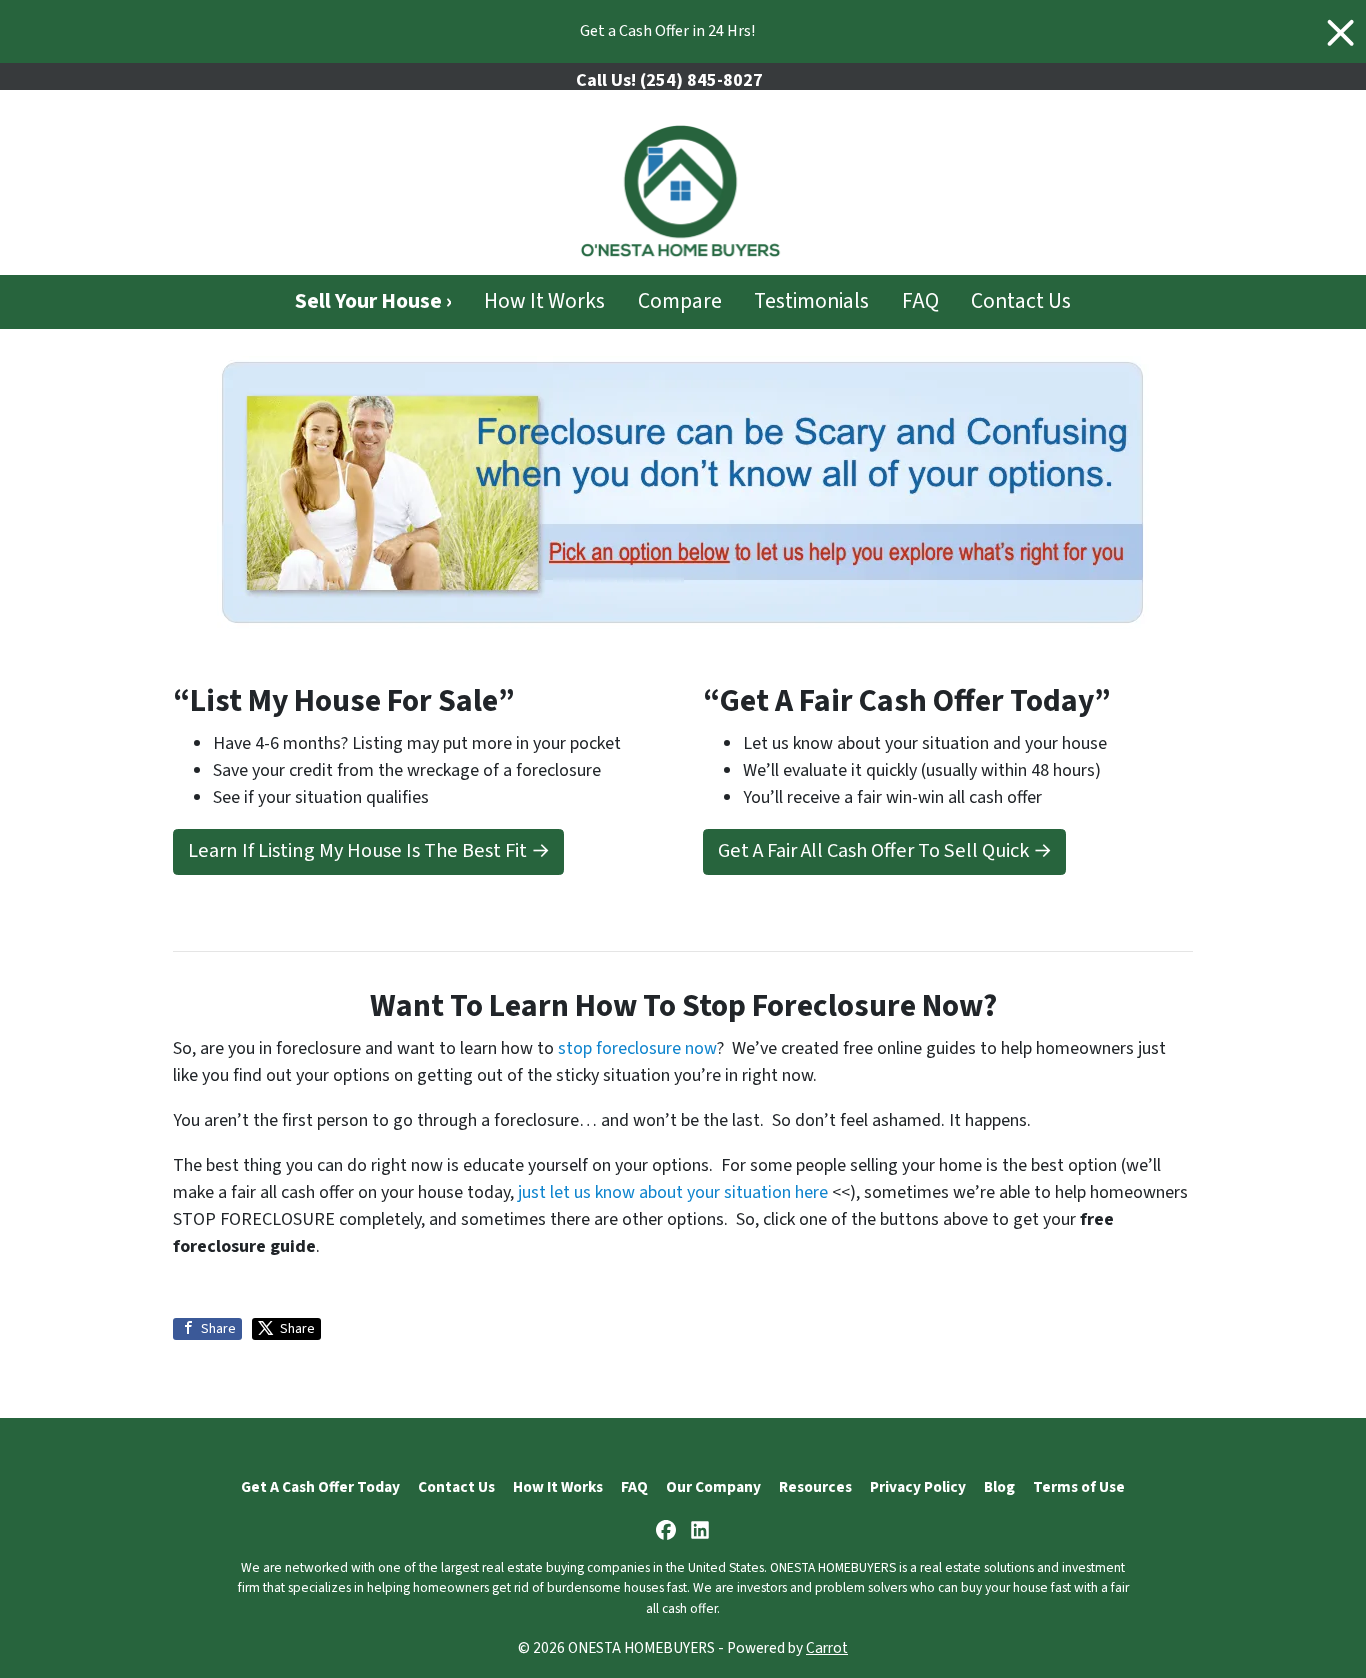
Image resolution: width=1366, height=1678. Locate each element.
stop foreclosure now (637, 1048)
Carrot (827, 1648)
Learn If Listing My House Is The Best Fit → (369, 850)
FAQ (920, 301)
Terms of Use (1079, 1487)
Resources (815, 1487)
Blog (999, 1487)
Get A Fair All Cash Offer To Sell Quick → (885, 850)
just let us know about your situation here (673, 1192)
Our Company (713, 1487)
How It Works (544, 301)
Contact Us (1021, 301)
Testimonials (811, 301)
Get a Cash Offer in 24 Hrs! (667, 31)
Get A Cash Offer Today (320, 1487)
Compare (680, 301)
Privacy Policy (918, 1487)
